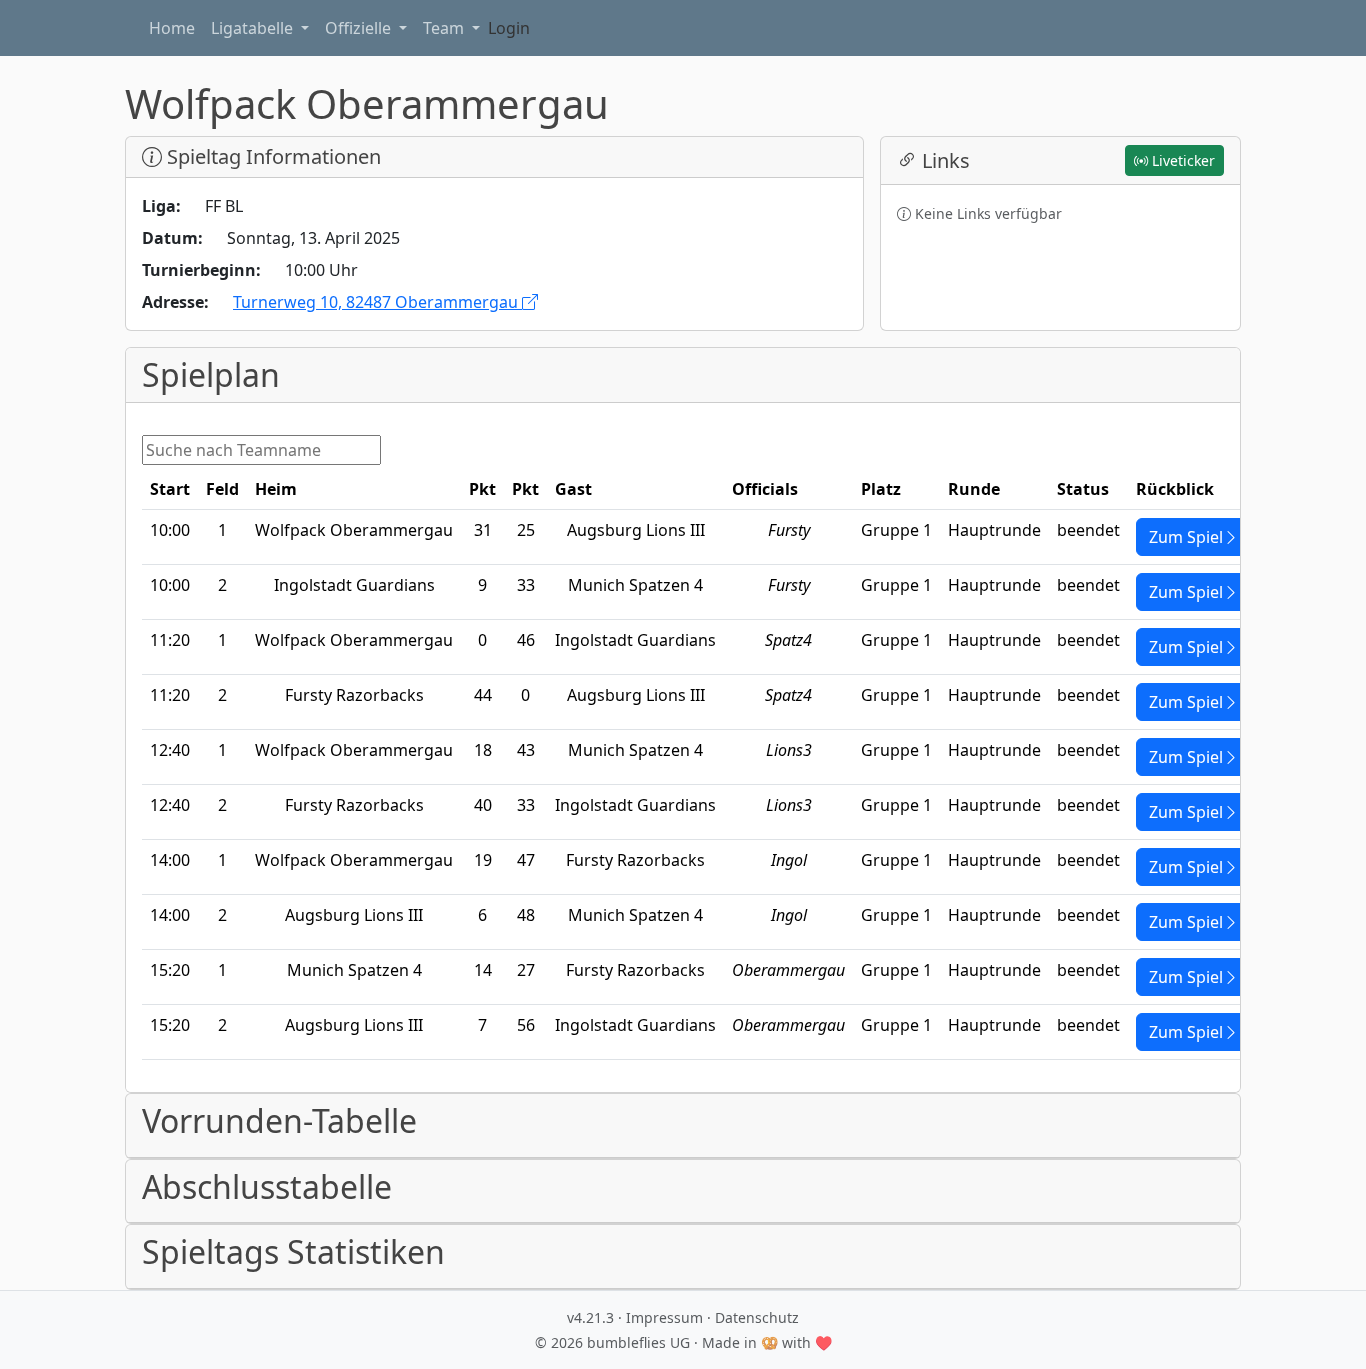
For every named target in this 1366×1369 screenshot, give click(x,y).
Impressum (664, 1317)
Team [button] (445, 28)
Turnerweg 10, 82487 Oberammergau (377, 302)
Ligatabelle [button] (254, 28)
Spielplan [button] (211, 375)
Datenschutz (757, 1317)
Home (172, 28)
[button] (683, 1125)
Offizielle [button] (360, 28)
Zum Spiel (1186, 537)
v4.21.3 (590, 1317)
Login (509, 28)
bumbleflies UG (638, 1342)
